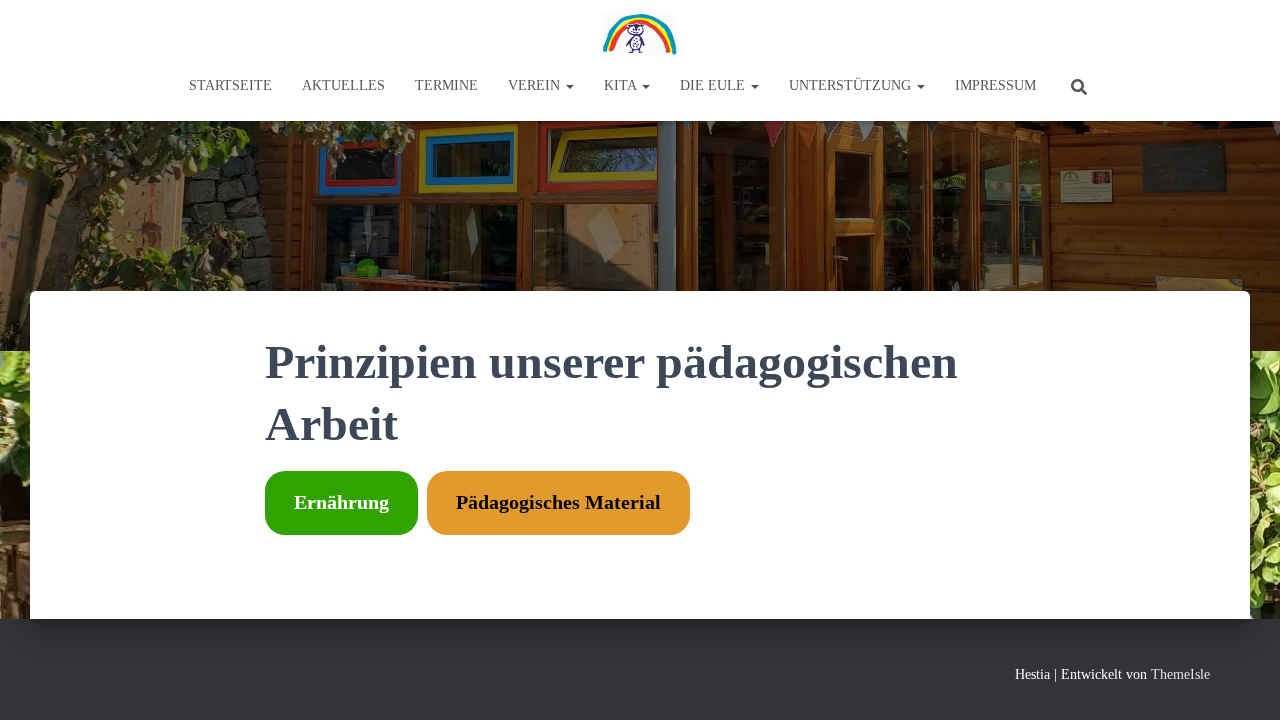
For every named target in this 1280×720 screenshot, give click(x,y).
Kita (622, 85)
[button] (569, 85)
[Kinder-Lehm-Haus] (640, 35)
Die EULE (714, 85)
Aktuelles (343, 85)
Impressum (995, 85)
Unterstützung (852, 85)
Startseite (230, 85)
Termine (446, 85)
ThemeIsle (1180, 674)
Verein (536, 85)
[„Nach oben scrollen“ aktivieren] (1240, 680)
